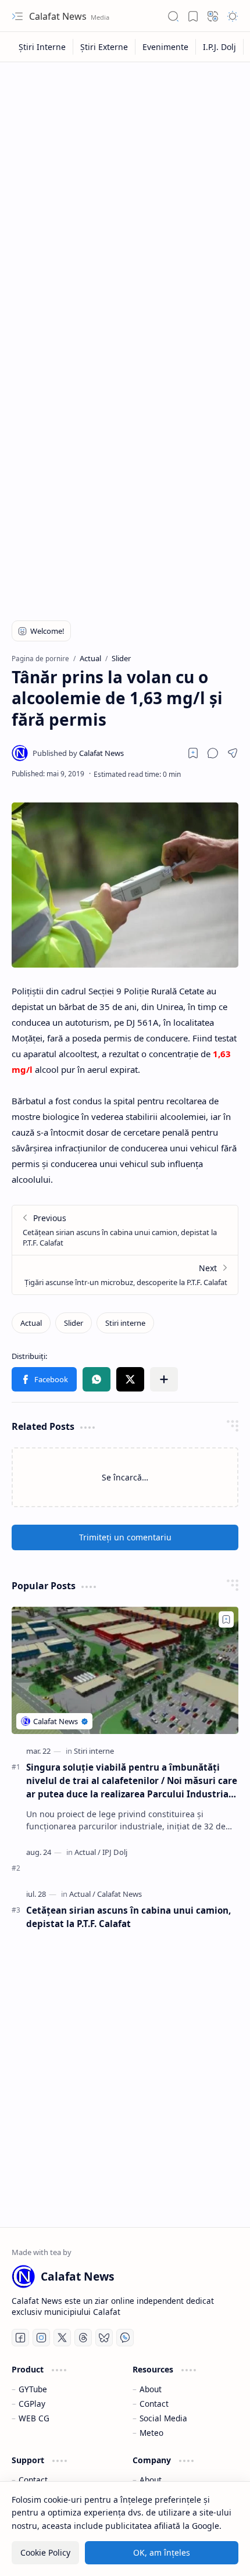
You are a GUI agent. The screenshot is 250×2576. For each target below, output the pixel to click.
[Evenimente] (166, 47)
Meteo (151, 2433)
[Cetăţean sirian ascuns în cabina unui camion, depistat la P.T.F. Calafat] (125, 1230)
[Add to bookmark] (226, 1619)
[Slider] (74, 1323)
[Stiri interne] (125, 1323)
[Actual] (31, 1323)
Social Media (163, 2418)
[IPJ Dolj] (115, 1852)
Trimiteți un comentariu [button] (125, 1537)
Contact (154, 2404)
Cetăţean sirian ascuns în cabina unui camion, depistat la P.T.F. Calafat (128, 1917)
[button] (17, 16)
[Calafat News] (78, 753)
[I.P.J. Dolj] (220, 47)
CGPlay (32, 2404)
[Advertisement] (125, 199)
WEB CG (34, 2418)
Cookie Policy (45, 2552)
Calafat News (59, 16)
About (151, 2389)
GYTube (33, 2389)
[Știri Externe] (104, 47)
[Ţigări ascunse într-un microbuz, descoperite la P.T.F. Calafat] (125, 1275)
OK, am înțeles (162, 2552)
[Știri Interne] (42, 47)
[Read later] (193, 753)
